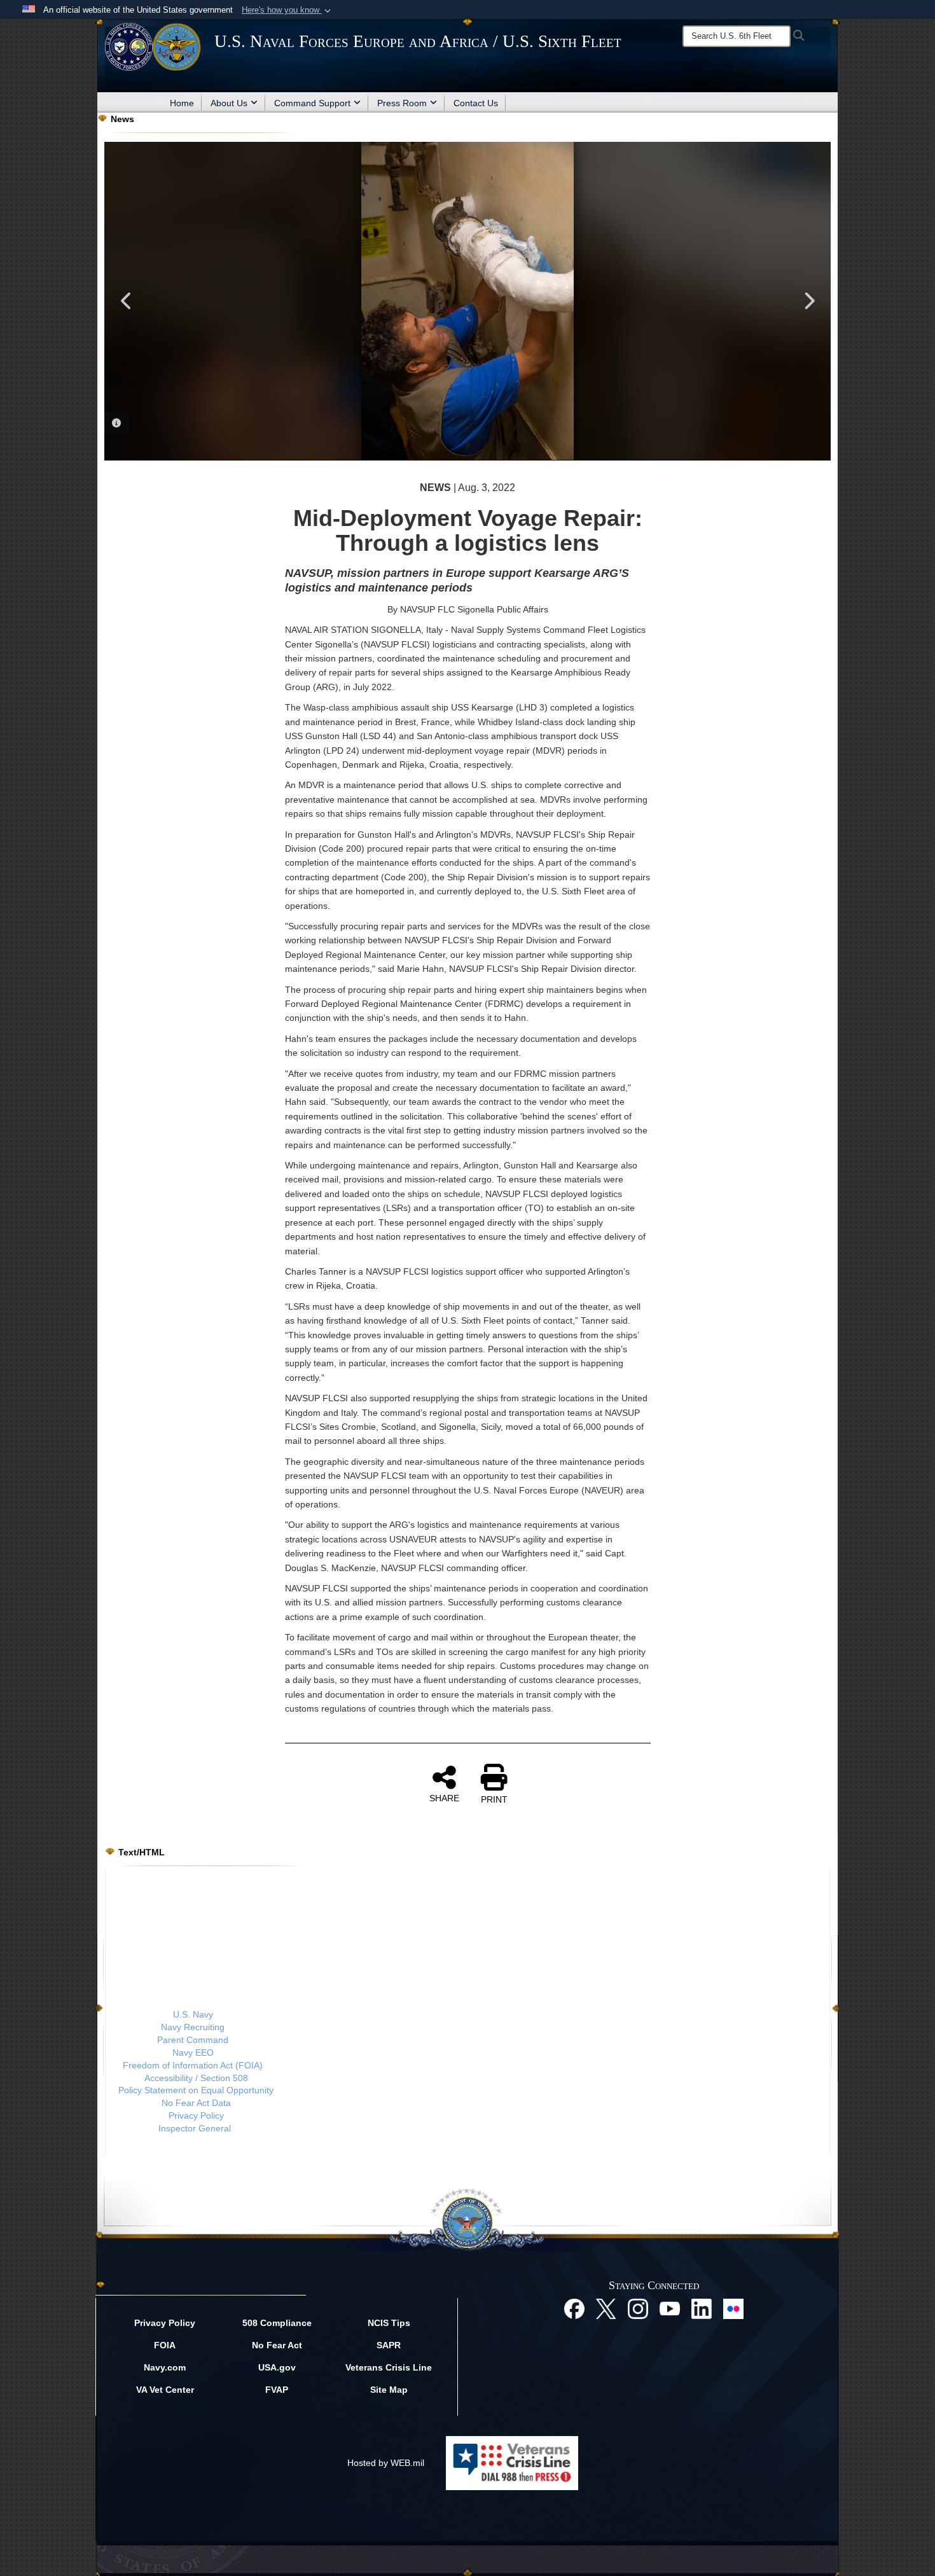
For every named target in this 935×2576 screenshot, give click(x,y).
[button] (287, 10)
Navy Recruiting (193, 2027)
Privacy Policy (196, 2116)
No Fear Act (277, 2345)
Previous (127, 301)
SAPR (389, 2345)
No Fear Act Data (196, 2103)
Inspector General (195, 2128)
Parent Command (193, 2040)
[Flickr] (733, 2308)
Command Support (312, 103)
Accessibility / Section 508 (196, 2078)
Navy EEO (193, 2053)
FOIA (165, 2345)
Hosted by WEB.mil (386, 2463)
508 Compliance (277, 2323)
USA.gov (277, 2367)
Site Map (389, 2390)
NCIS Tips (389, 2323)
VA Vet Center (165, 2390)
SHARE (444, 1798)
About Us (229, 103)
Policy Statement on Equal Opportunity (196, 2090)
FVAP (277, 2390)
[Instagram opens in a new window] (638, 2308)
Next (808, 301)
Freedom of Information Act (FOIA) (193, 2065)
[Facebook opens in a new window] (574, 2308)
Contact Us (476, 103)
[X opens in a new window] (606, 2308)
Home (182, 103)
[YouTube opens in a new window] (670, 2308)
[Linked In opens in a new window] (702, 2308)
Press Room (402, 103)
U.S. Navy (193, 2014)
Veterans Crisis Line (389, 2367)
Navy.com (165, 2367)
